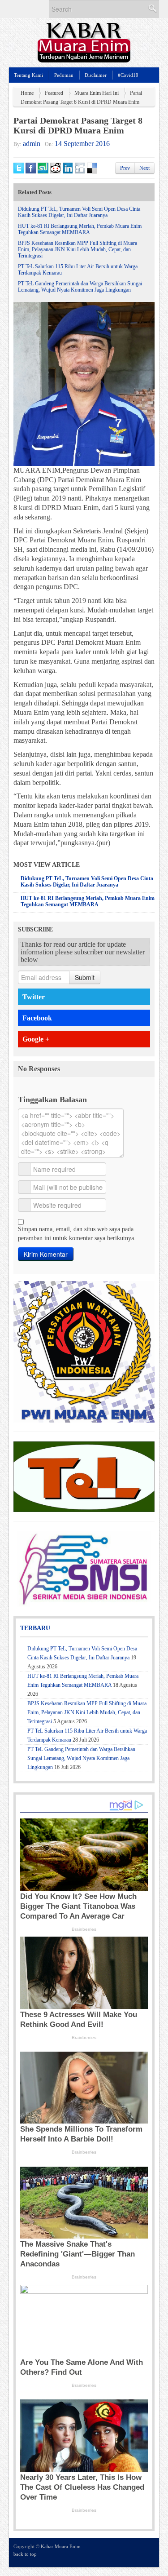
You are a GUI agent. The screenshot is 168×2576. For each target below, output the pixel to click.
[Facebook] (125, 2552)
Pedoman (64, 75)
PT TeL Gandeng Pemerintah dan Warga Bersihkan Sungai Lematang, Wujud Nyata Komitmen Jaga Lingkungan (80, 287)
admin (32, 144)
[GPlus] (137, 2552)
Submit (85, 977)
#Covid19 (128, 75)
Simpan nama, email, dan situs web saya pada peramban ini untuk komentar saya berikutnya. (77, 1234)
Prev (125, 168)
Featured (54, 93)
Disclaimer (96, 75)
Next (144, 168)
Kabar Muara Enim (61, 2546)
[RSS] (149, 2552)
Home (27, 93)
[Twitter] (113, 2552)
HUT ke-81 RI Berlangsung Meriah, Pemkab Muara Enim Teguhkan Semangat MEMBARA (80, 229)
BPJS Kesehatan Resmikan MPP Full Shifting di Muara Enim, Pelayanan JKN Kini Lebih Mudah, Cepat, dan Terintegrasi (78, 249)
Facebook (37, 1018)
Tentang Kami (28, 75)
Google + (36, 1039)
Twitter (34, 997)
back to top (25, 2554)
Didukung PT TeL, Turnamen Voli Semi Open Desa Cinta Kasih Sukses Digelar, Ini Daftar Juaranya (79, 212)
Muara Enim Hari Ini (97, 93)
